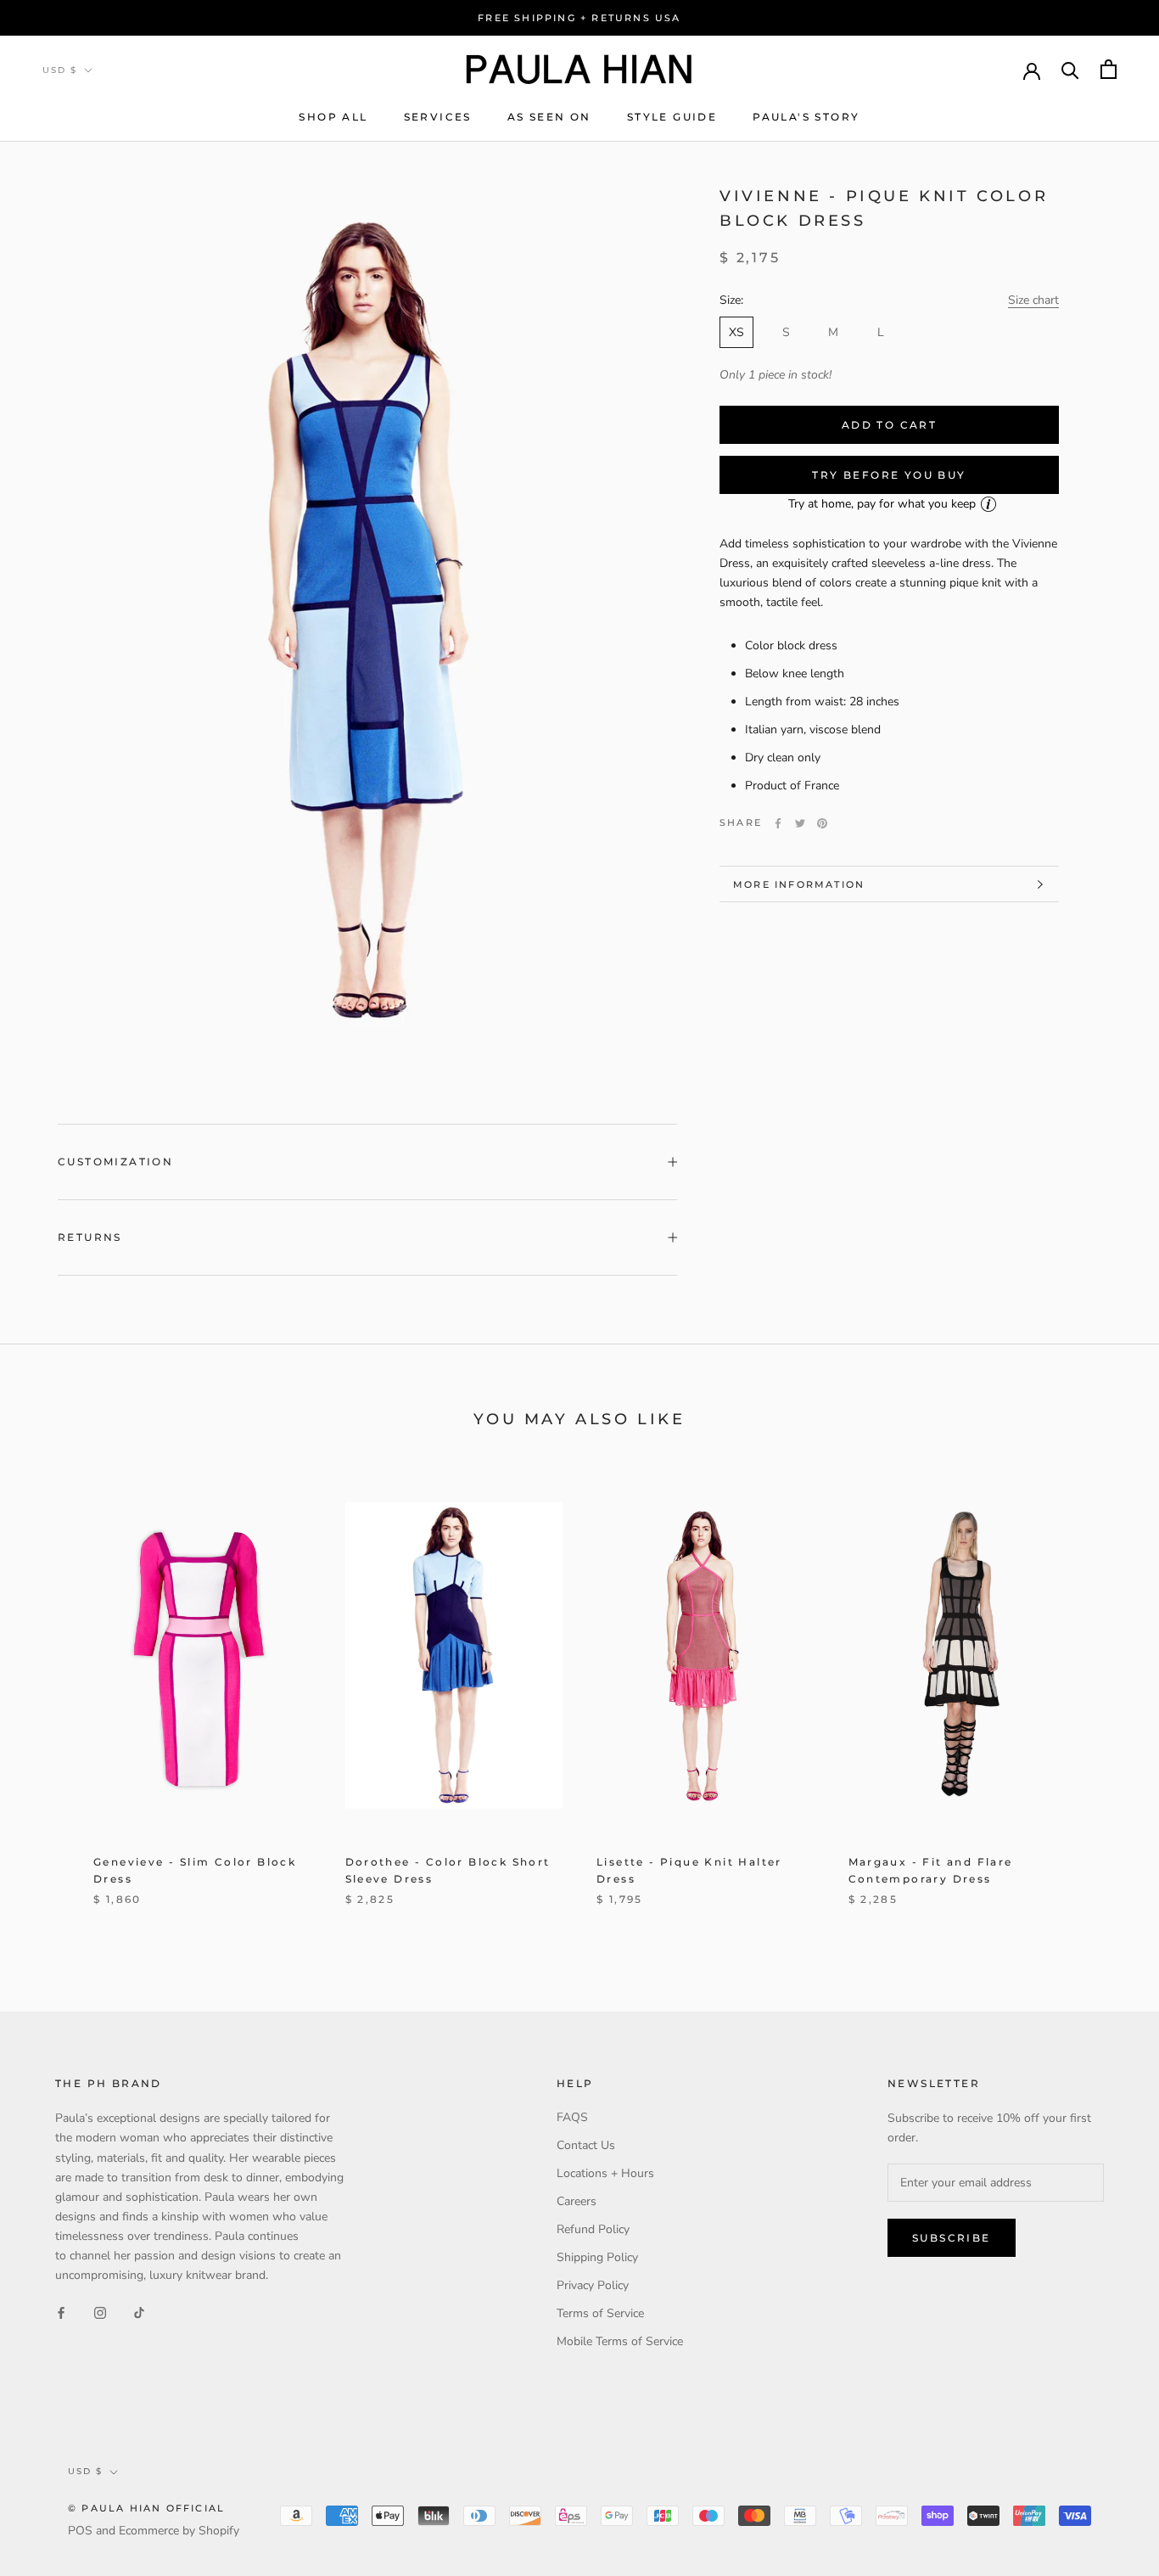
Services (438, 117)
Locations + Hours (605, 2173)
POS (80, 2531)
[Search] (1070, 69)
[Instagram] (100, 2312)
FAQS (572, 2117)
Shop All (333, 117)
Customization (115, 1162)
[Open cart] (1109, 69)
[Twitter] (800, 823)
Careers (577, 2201)
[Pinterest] (822, 823)
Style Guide (672, 117)
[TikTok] (139, 2312)
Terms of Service (600, 2313)
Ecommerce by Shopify (179, 2531)
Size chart (1033, 300)
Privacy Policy (593, 2285)
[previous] (53, 1698)
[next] (1106, 1698)
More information (799, 884)
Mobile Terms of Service (620, 2341)
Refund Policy (593, 2229)
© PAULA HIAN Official (146, 2508)
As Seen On (549, 117)
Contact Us (586, 2145)
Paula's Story (806, 117)
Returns (90, 1237)
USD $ (60, 70)
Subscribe (952, 2238)
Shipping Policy (597, 2257)
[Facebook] (778, 823)
